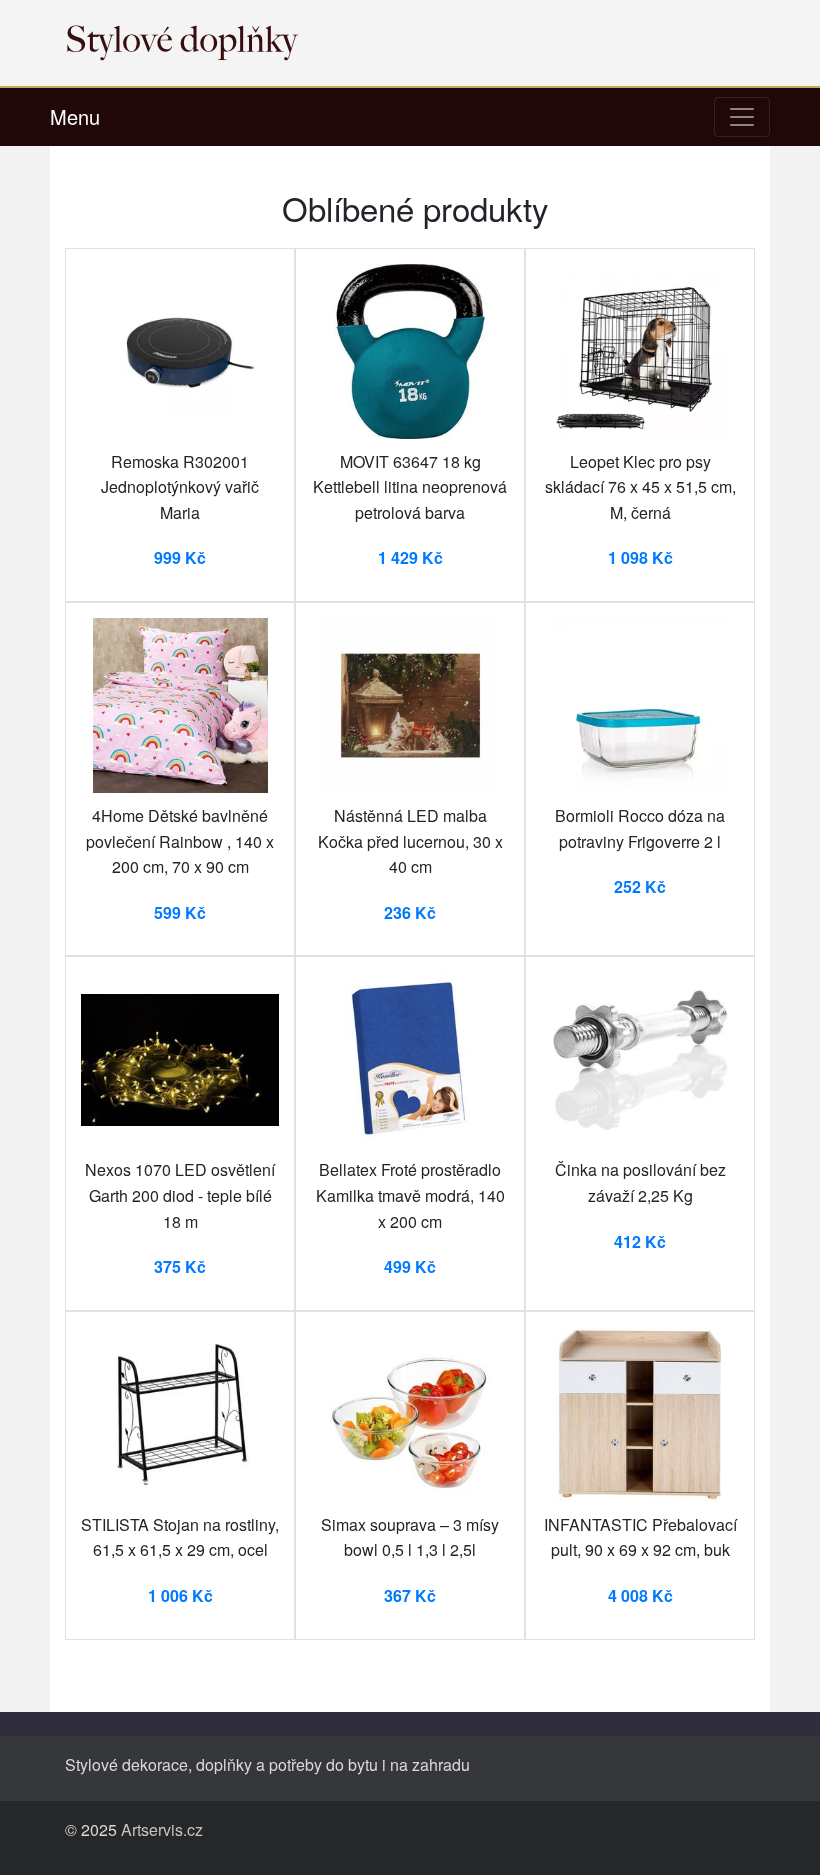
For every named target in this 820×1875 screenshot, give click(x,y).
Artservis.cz (162, 1829)
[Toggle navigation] (742, 117)
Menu (75, 116)
